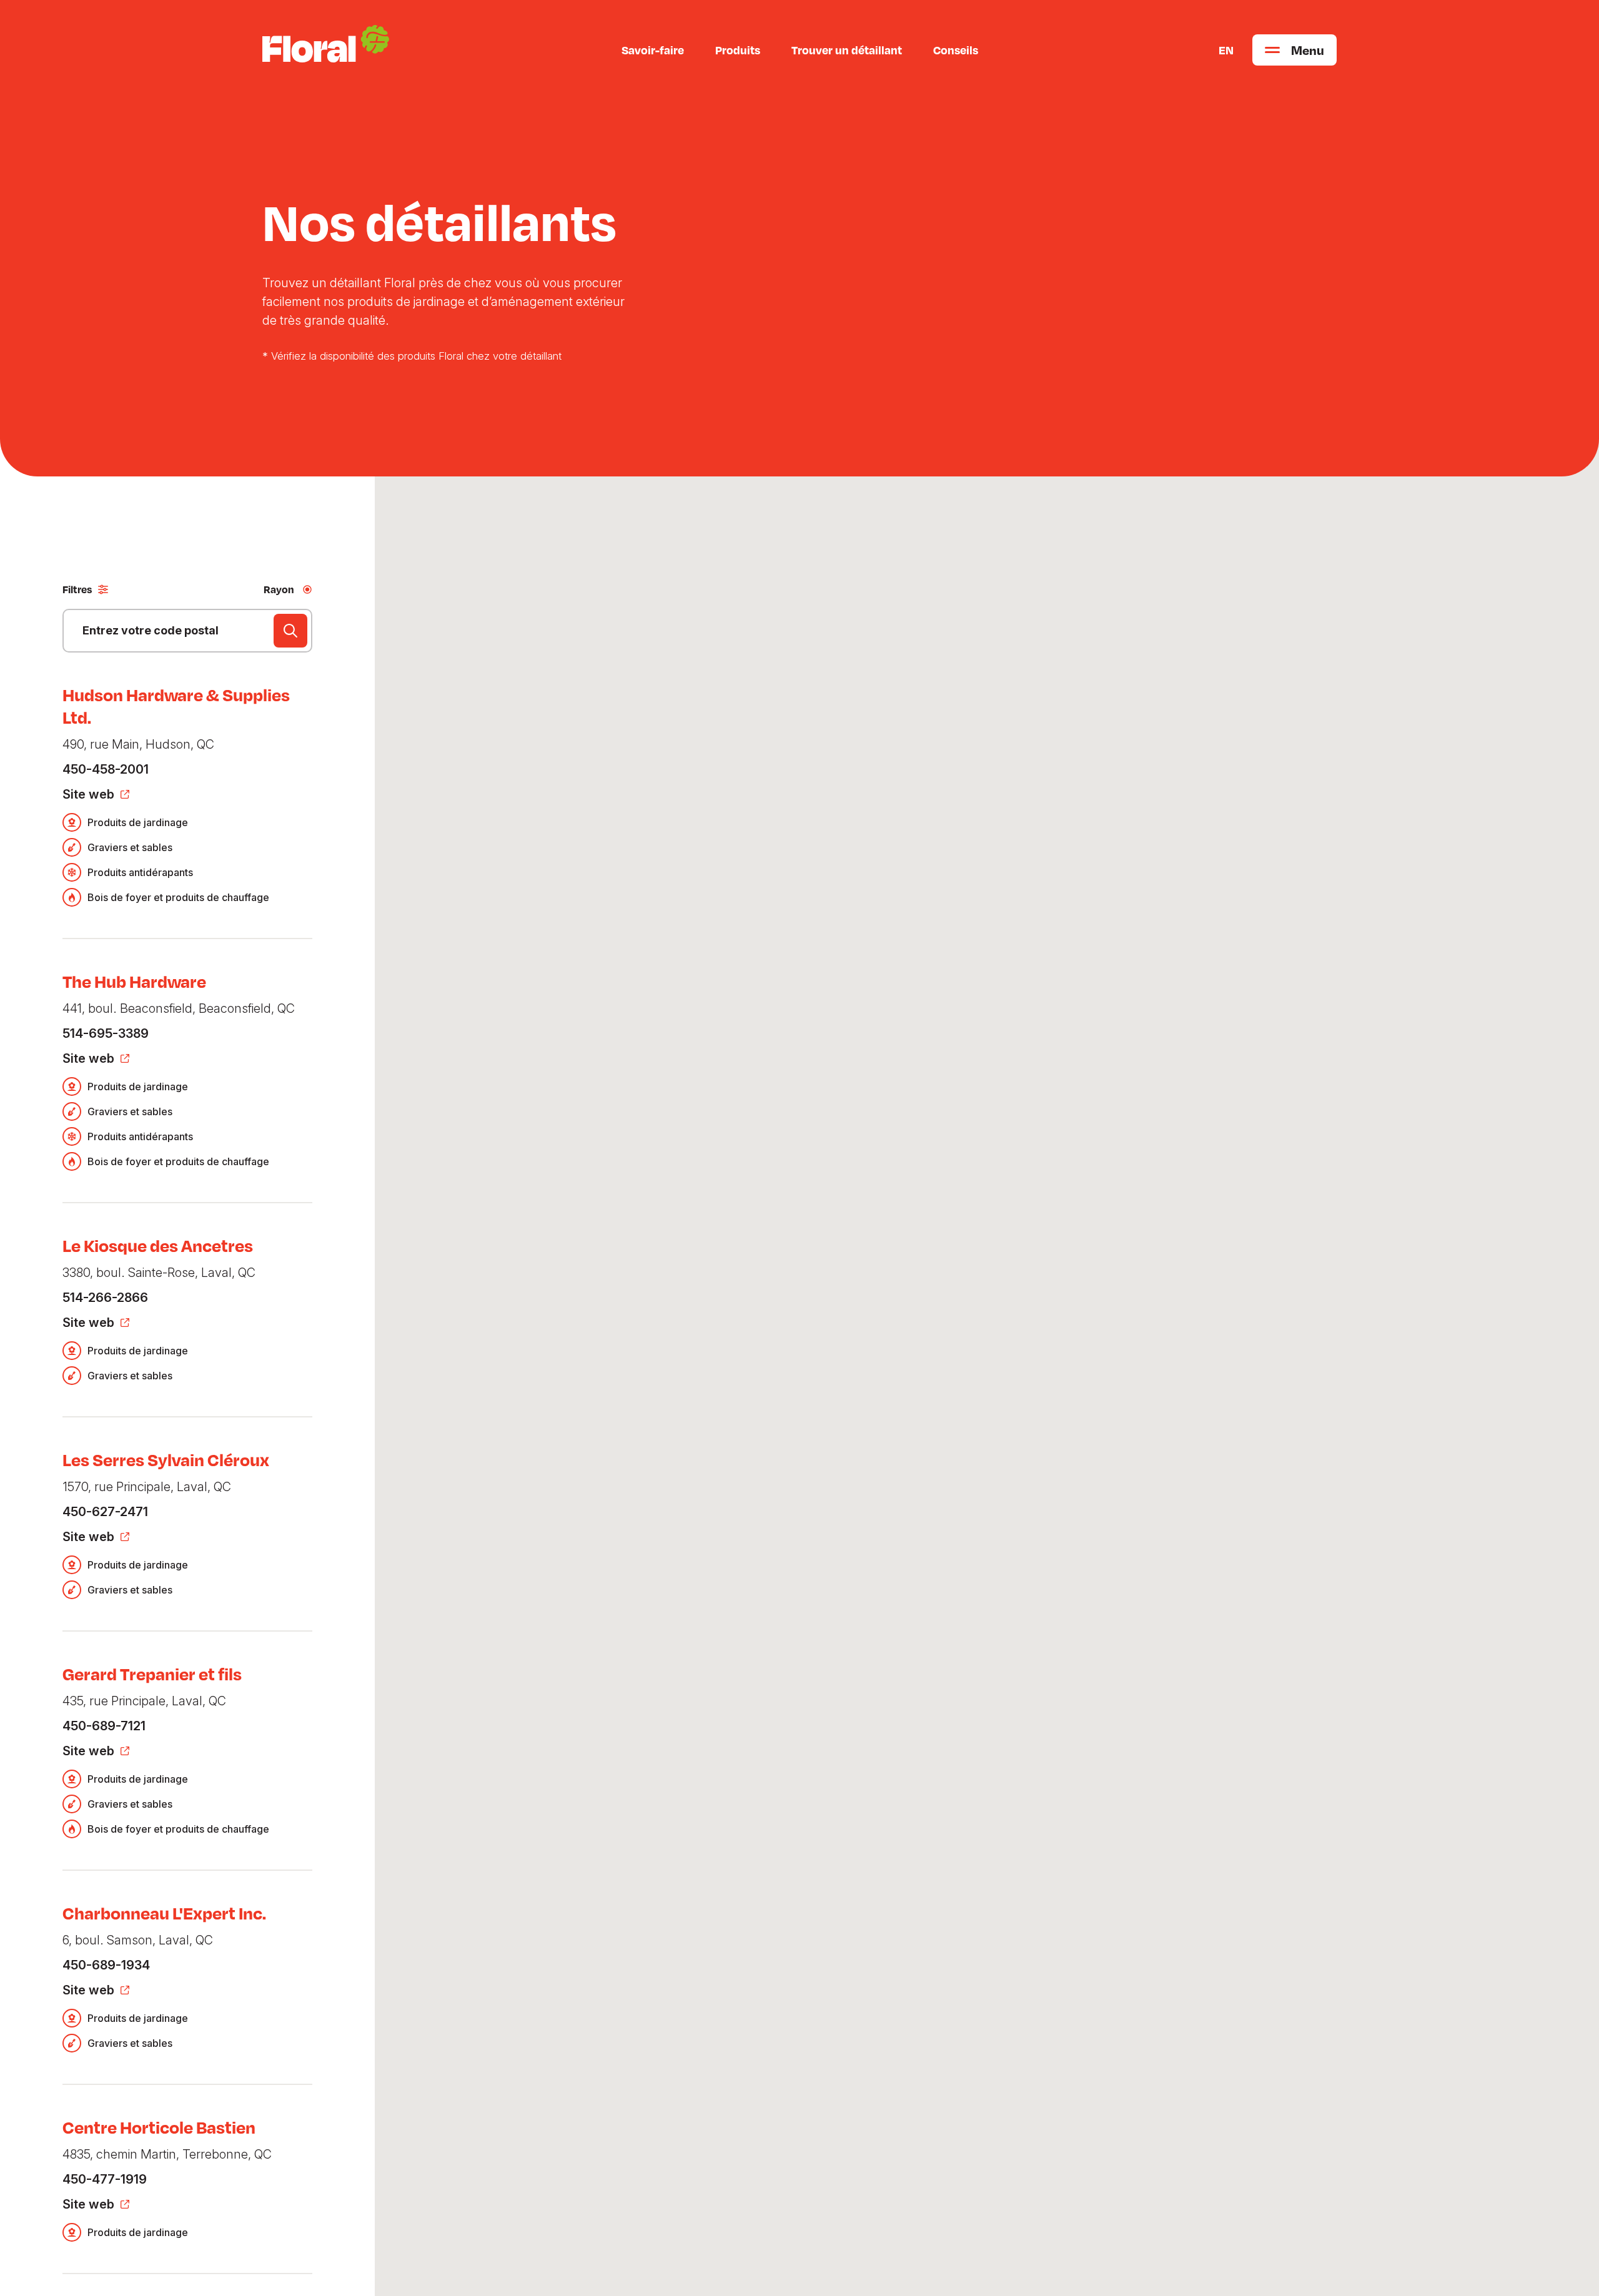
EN (1226, 50)
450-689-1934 (106, 1965)
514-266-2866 (105, 1298)
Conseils (956, 50)
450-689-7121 (104, 1726)
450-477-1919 (105, 2179)
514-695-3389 (106, 1033)
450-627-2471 (105, 1512)
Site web (88, 794)
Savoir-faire (653, 50)
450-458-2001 (106, 769)
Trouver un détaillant (847, 50)
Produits (738, 50)
